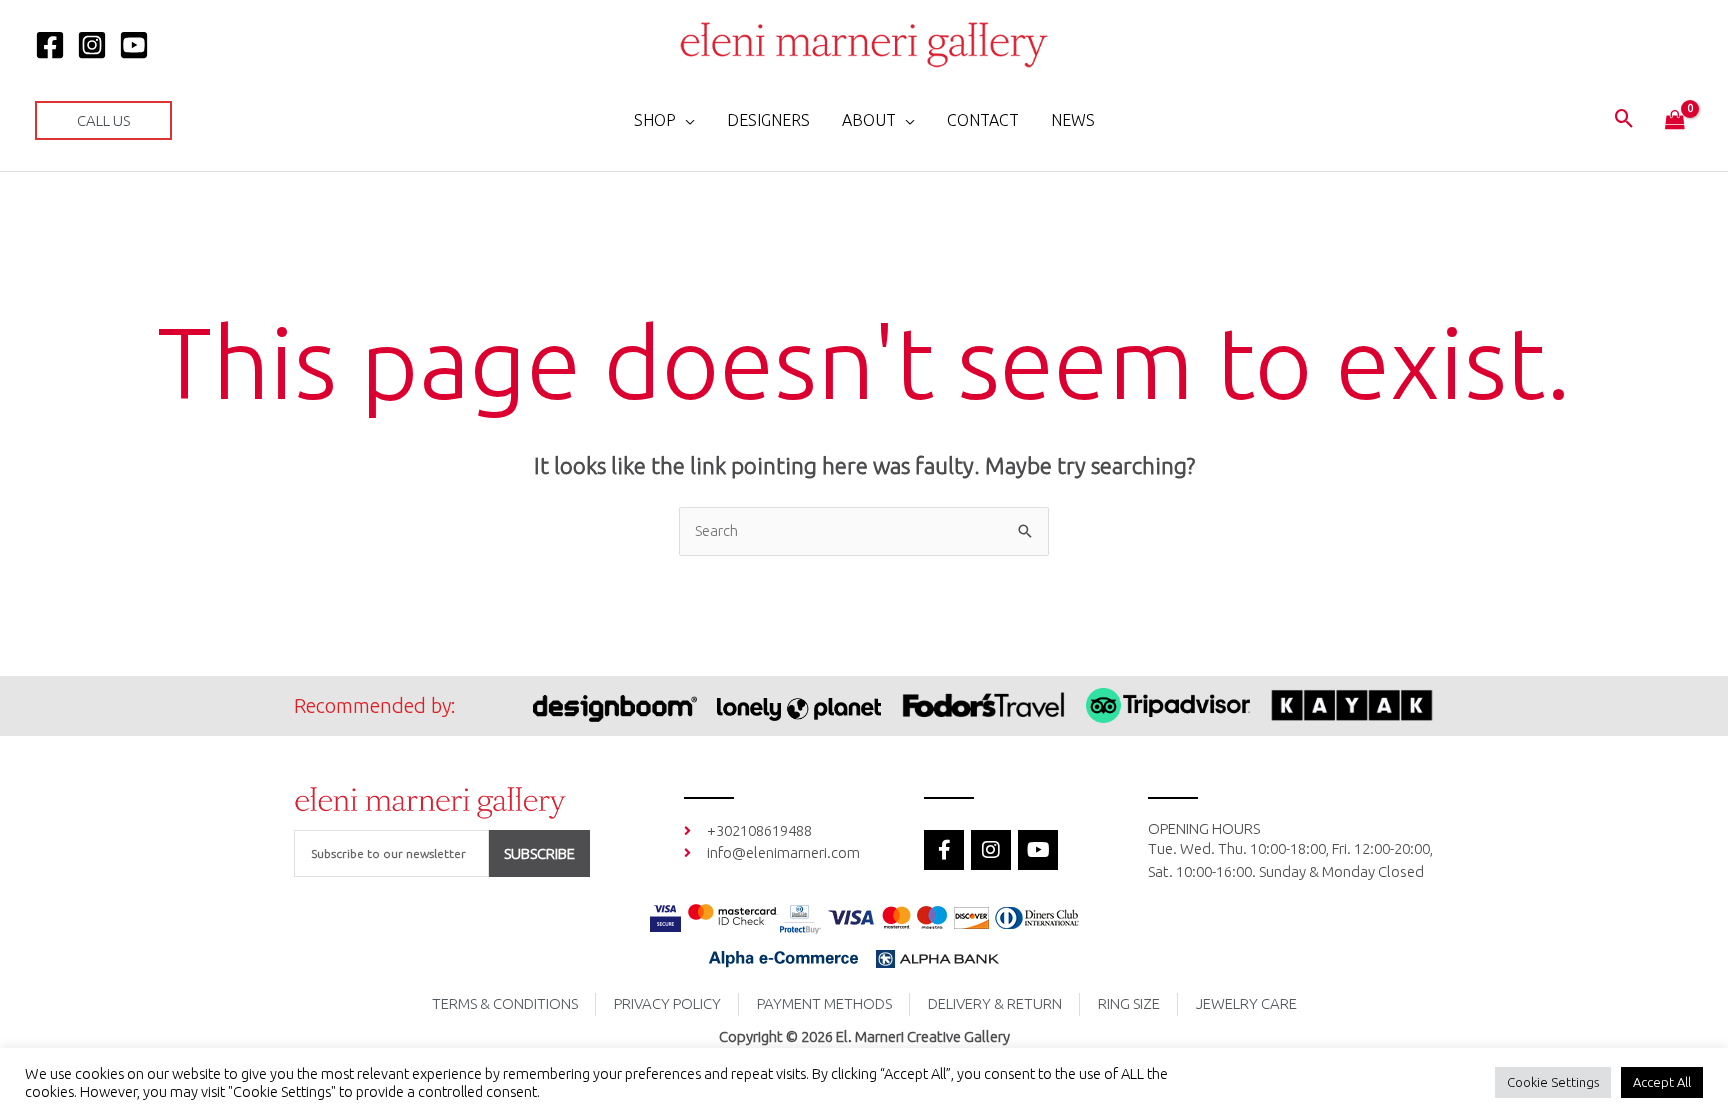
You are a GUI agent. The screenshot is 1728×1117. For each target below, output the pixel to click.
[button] (103, 120)
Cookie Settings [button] (1553, 1082)
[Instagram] (92, 45)
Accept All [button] (1662, 1082)
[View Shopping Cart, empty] (1675, 121)
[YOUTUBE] (134, 45)
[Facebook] (50, 45)
